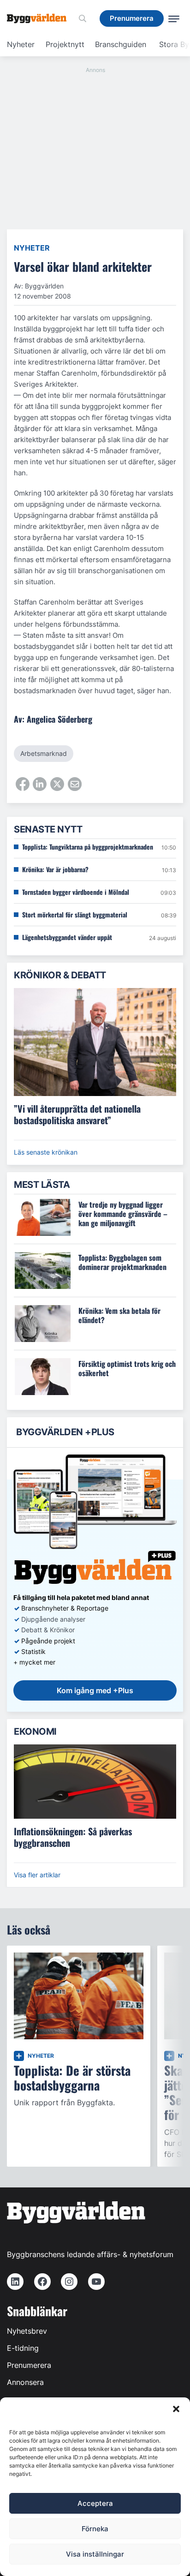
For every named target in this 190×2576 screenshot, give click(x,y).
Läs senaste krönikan (46, 1152)
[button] (176, 2409)
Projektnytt (65, 44)
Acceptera (95, 2503)
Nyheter (21, 44)
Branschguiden (121, 44)
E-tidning (23, 2348)
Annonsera (25, 2382)
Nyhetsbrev (27, 2331)
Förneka (95, 2529)
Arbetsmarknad (44, 753)
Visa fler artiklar (37, 1875)
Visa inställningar (95, 2554)
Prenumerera (29, 2365)
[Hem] (40, 18)
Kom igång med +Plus (95, 1690)
